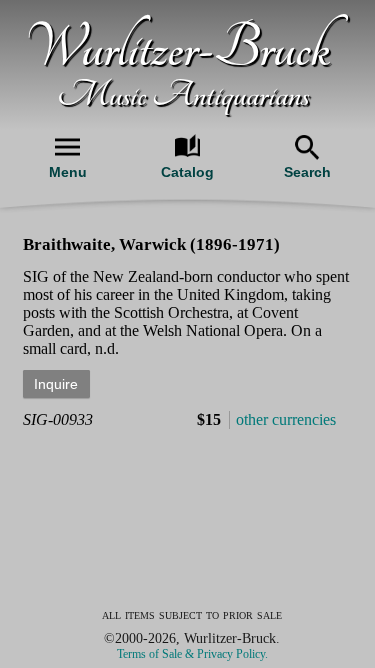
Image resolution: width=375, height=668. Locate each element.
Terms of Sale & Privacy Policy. (192, 654)
